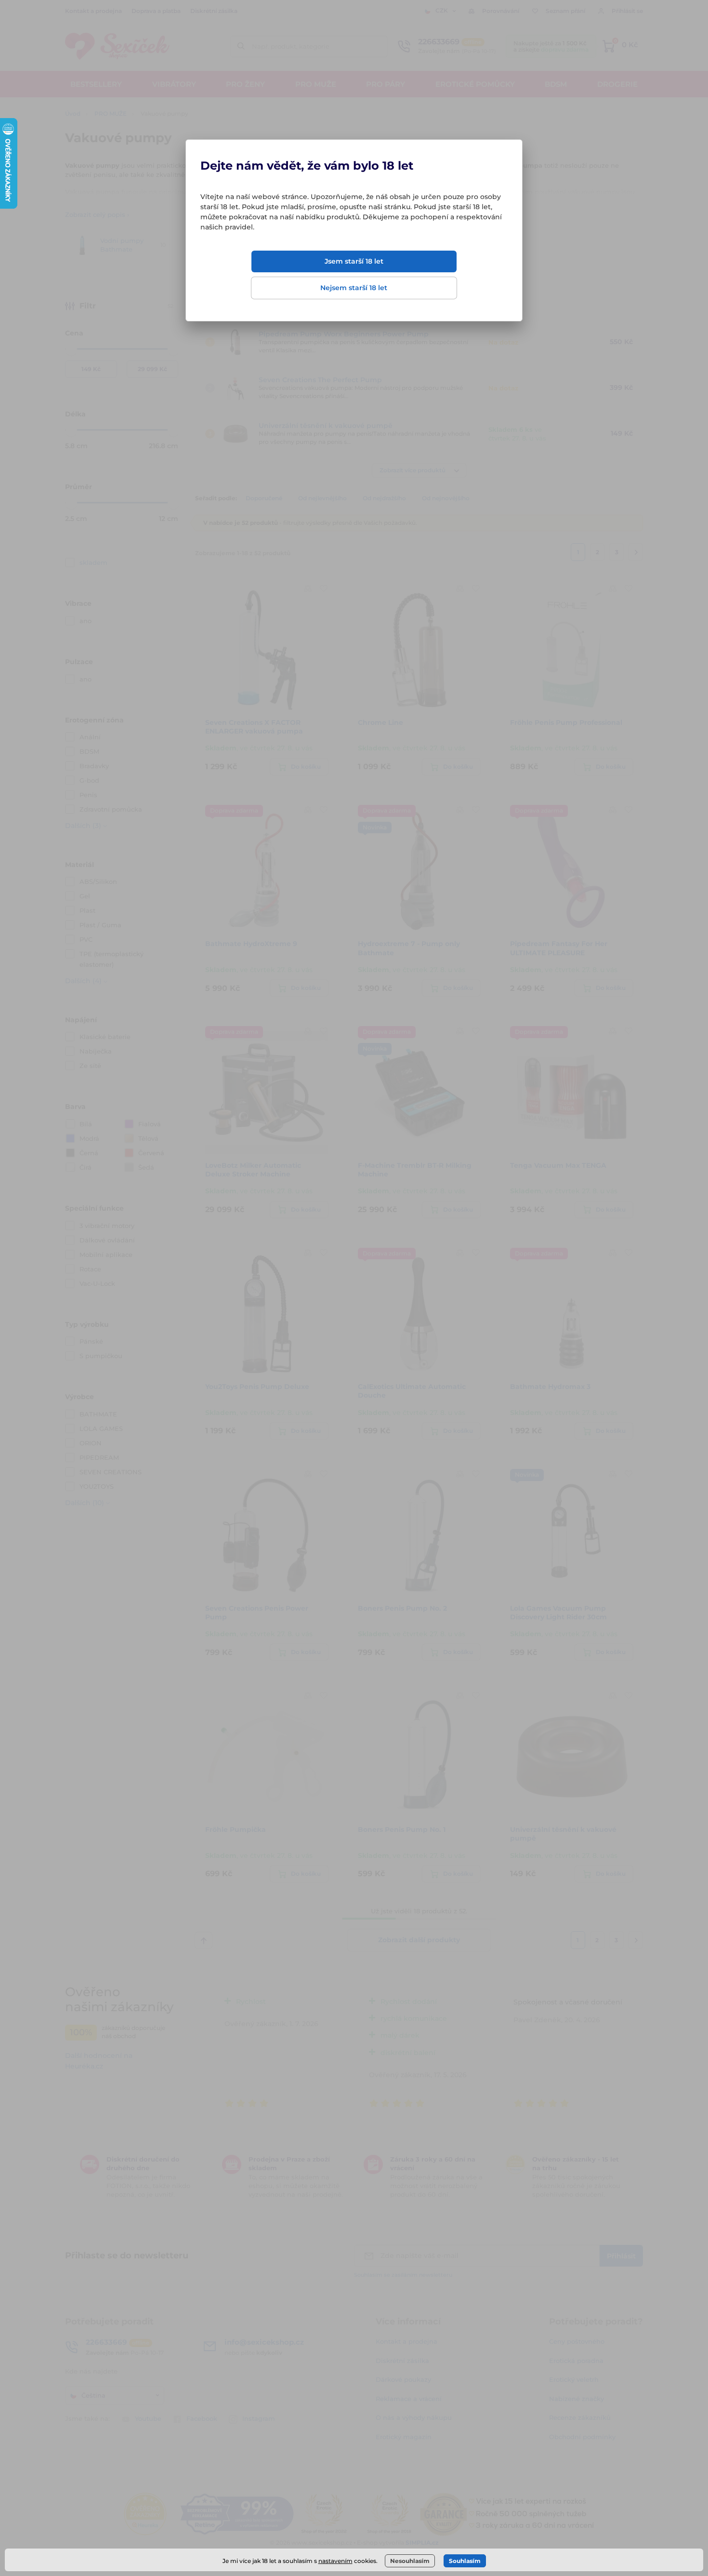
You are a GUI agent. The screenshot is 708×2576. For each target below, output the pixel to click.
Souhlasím (465, 2561)
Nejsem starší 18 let (354, 288)
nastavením (335, 2561)
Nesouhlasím (410, 2561)
